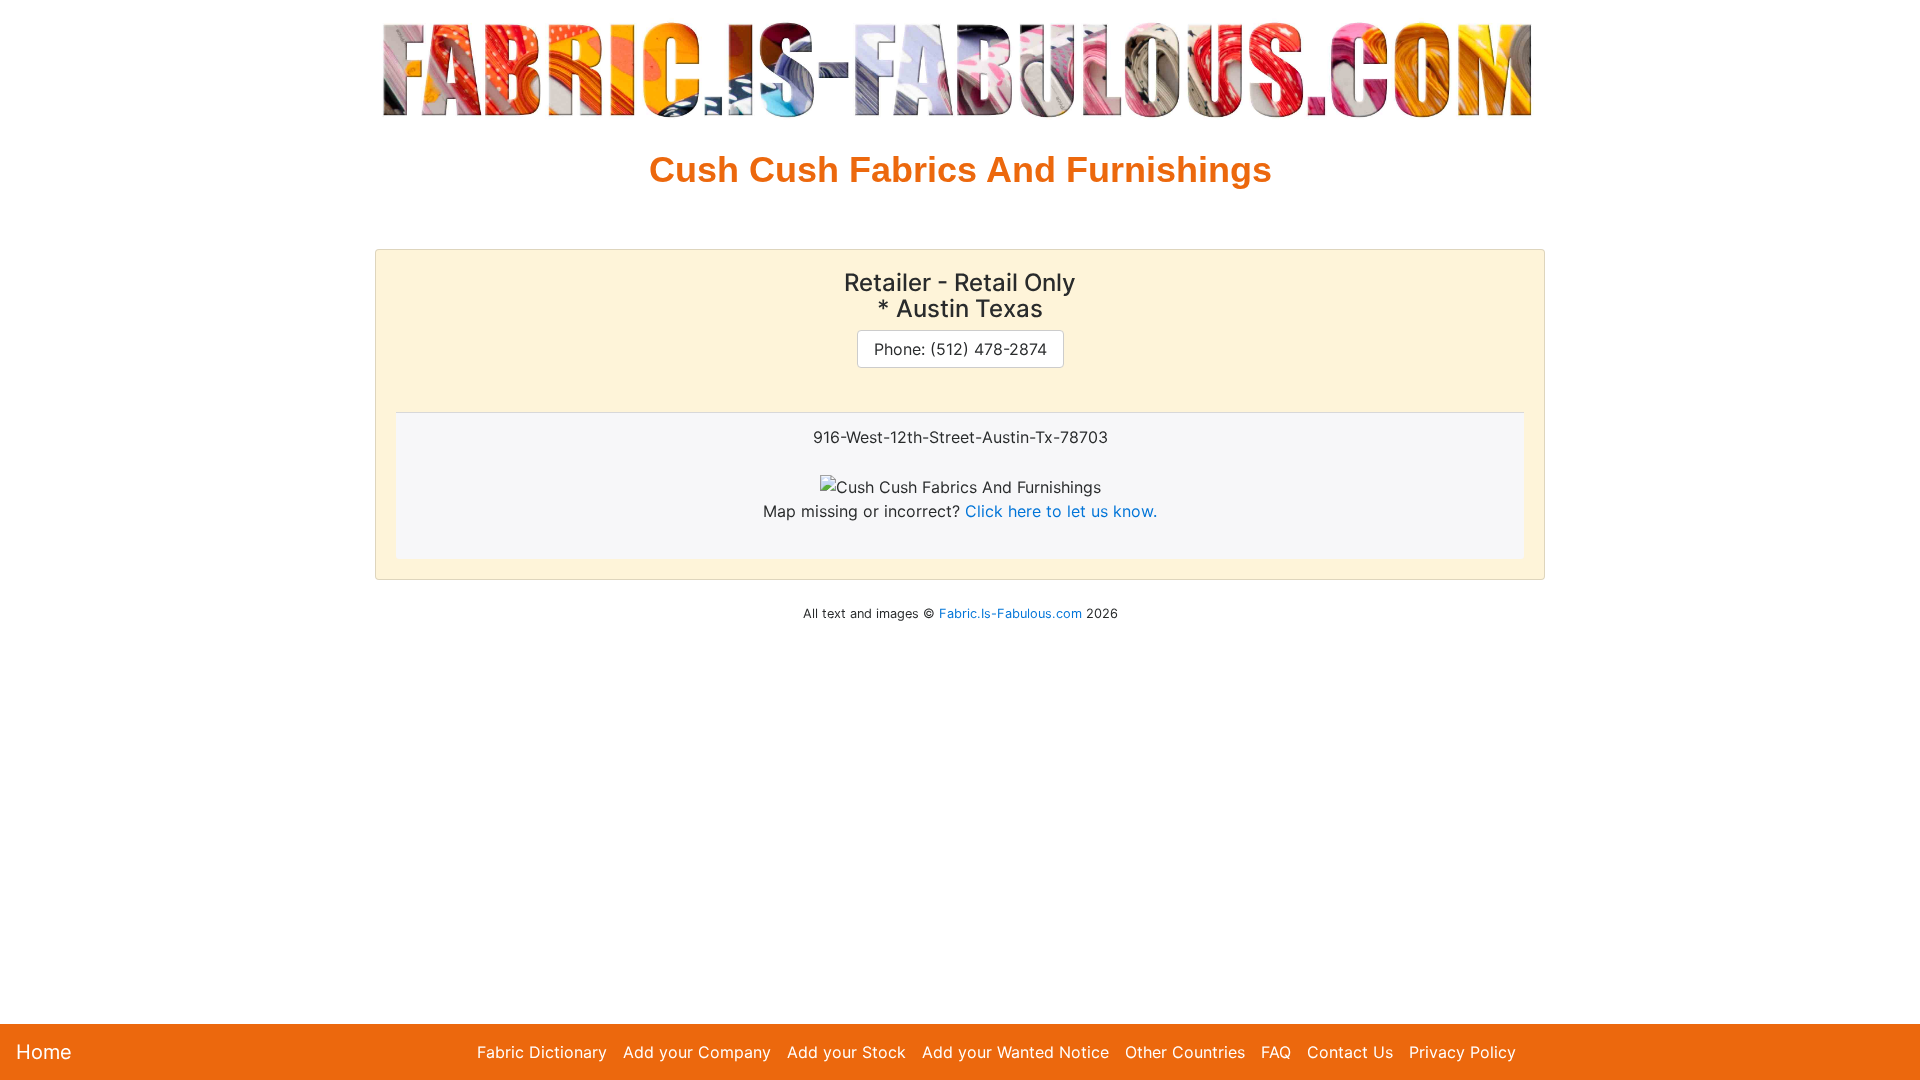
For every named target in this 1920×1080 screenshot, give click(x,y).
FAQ (1276, 1052)
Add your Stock (846, 1052)
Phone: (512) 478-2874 (960, 349)
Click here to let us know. (1061, 511)
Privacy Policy (1462, 1052)
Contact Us (1350, 1052)
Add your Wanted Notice (1015, 1052)
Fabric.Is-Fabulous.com (1010, 613)
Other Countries (1185, 1052)
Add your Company (697, 1052)
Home (44, 1052)
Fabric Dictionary (542, 1052)
